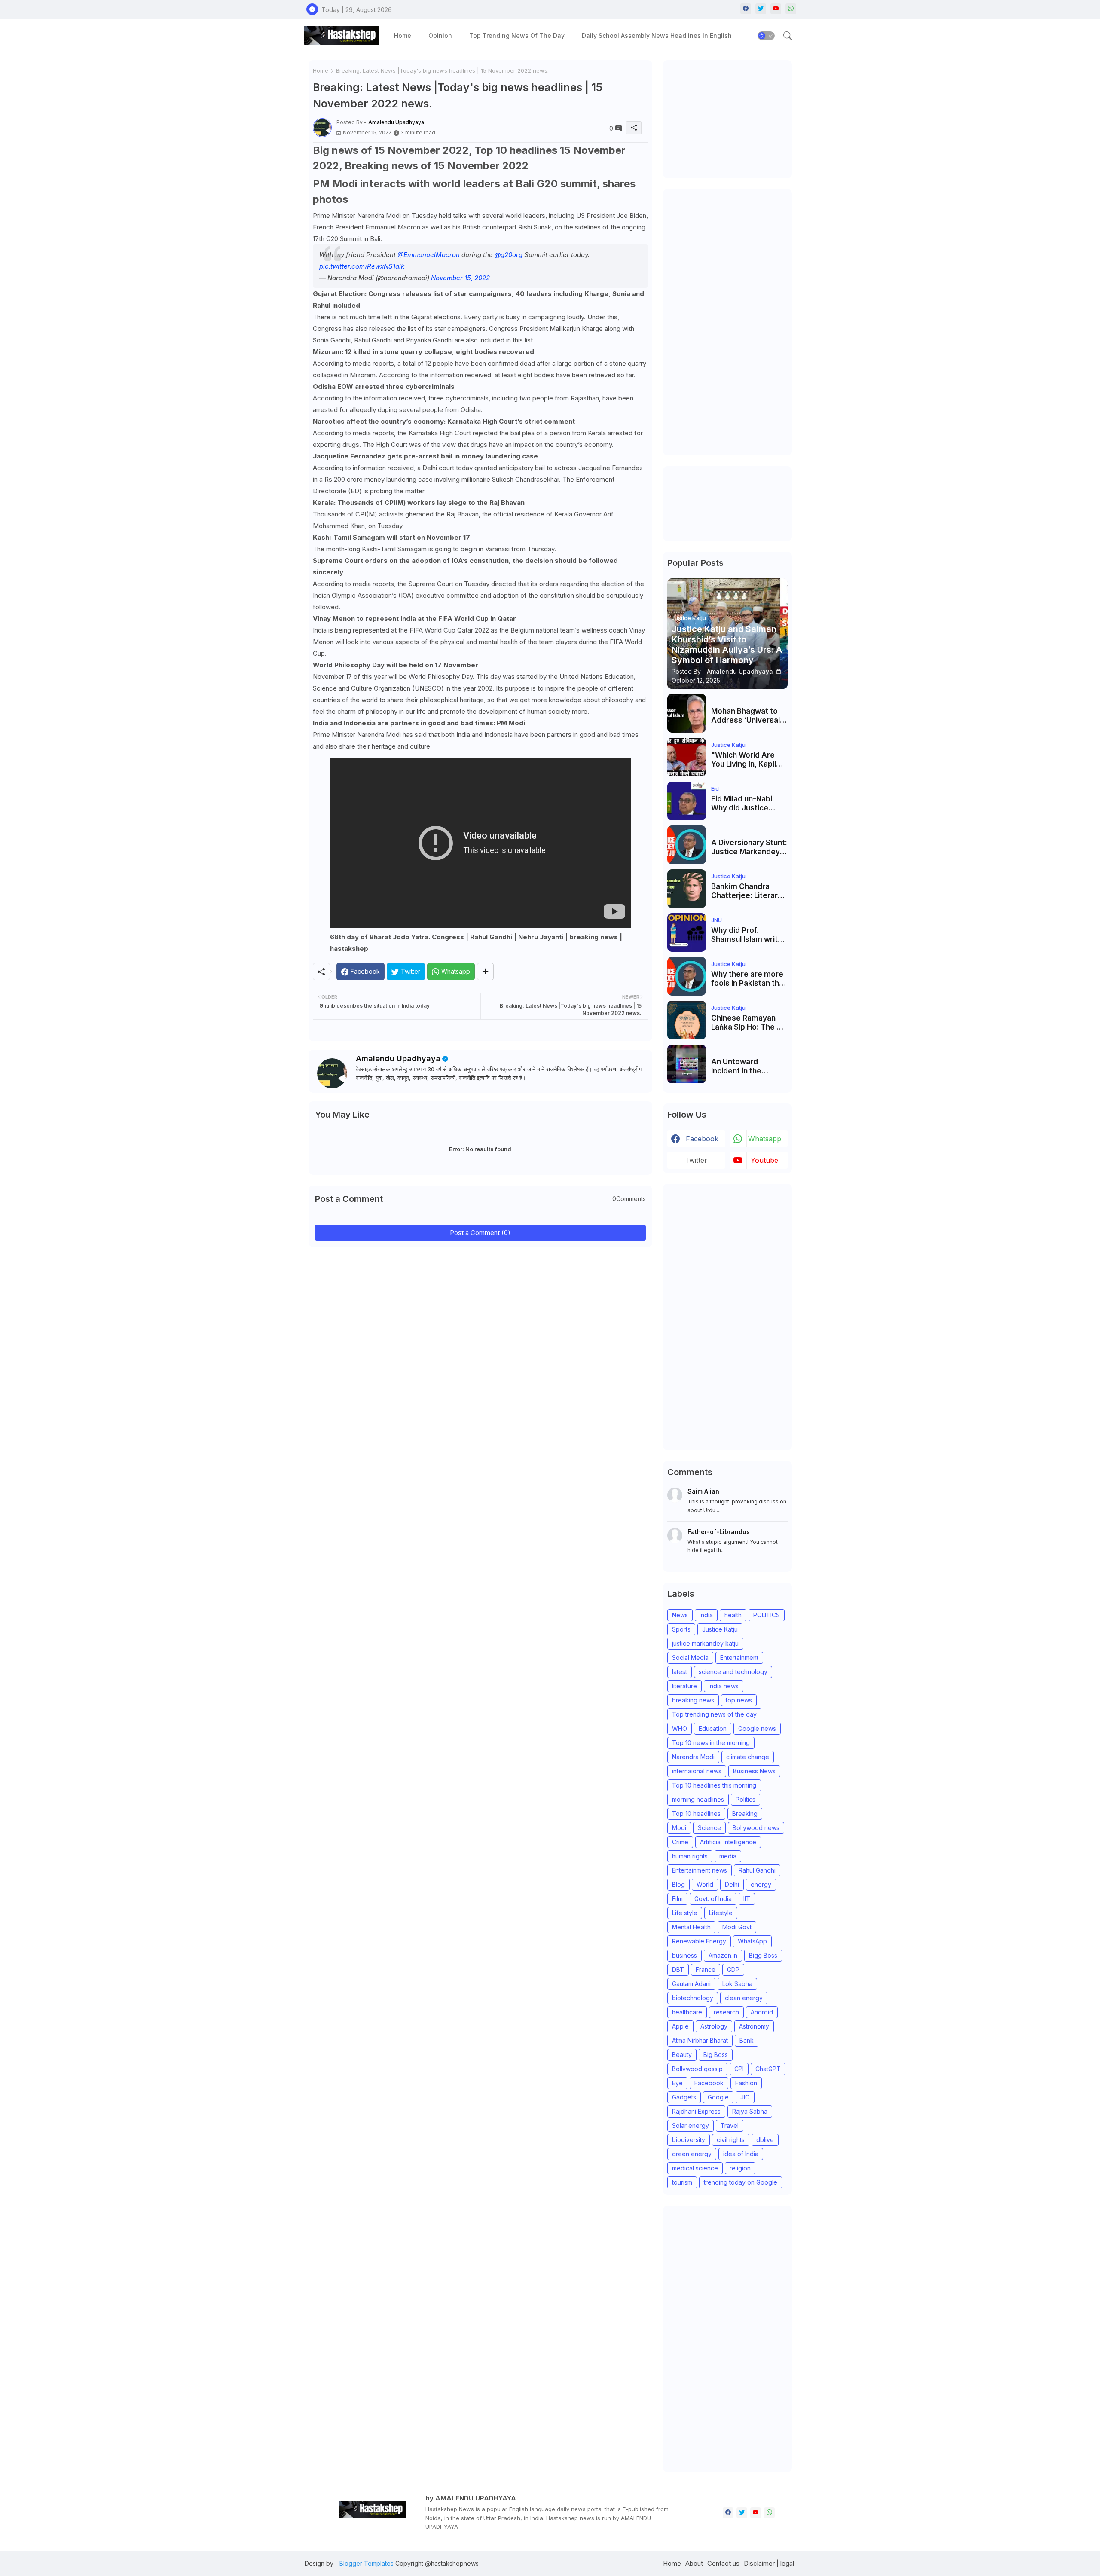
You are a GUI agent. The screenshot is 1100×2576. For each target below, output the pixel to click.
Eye (677, 2083)
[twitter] (761, 9)
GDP (733, 1969)
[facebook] (746, 9)
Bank (747, 2040)
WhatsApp (752, 1941)
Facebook (709, 2083)
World (705, 1884)
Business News (754, 1771)
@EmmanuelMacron (429, 255)
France (706, 1969)
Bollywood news (756, 1828)
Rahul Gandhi (757, 1870)
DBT (678, 1969)
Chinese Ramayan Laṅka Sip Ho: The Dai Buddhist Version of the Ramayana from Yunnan (749, 1022)
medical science (695, 2168)
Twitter (696, 1160)
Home (403, 35)
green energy (692, 2154)
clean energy (744, 1998)
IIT (747, 1899)
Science (709, 1828)
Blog (678, 1884)
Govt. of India (713, 1899)
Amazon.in (723, 1955)
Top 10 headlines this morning (714, 1785)
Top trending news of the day (517, 35)
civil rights (731, 2140)
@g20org (509, 255)
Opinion (440, 35)
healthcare (687, 2012)
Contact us (723, 2563)
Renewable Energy (699, 1941)
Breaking (745, 1814)
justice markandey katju (705, 1643)
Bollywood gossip (697, 2069)
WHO (680, 1728)
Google (718, 2097)
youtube (764, 1160)
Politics (746, 1799)
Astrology (714, 2026)
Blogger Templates (367, 2563)
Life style (685, 1913)
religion (740, 2168)
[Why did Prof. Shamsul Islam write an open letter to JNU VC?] (687, 932)
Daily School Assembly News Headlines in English (657, 35)
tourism (682, 2182)
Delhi (732, 1884)
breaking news (693, 1700)
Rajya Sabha (750, 2111)
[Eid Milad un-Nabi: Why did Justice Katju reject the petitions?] (687, 801)
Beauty (682, 2055)
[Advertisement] (732, 118)
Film (677, 1899)
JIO (745, 2097)
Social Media (690, 1658)
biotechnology (693, 1998)
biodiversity (689, 2140)
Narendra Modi (693, 1757)
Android (762, 2012)
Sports (681, 1629)
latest (680, 1672)
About (694, 2563)
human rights (690, 1856)
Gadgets (684, 2097)
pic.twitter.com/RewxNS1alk (362, 266)
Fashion (746, 2083)
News (680, 1615)
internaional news (697, 1771)
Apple (680, 2026)
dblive (765, 2140)
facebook (702, 1139)
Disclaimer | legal (769, 2563)
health (733, 1615)
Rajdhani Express (696, 2111)
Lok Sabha (737, 1984)
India (706, 1615)
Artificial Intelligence (728, 1842)
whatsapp (765, 1139)
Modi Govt (737, 1927)
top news (739, 1700)
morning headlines (698, 1799)
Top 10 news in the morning (711, 1743)
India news (724, 1686)
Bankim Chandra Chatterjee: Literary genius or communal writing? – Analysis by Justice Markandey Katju (747, 891)
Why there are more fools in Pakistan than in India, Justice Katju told (749, 979)
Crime (680, 1842)
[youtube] (776, 9)
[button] (766, 36)
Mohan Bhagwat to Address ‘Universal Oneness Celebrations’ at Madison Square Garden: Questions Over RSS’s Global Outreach (746, 716)
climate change (748, 1757)
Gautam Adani (691, 1984)
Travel (730, 2125)
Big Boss (716, 2055)
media (728, 1856)
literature (684, 1686)
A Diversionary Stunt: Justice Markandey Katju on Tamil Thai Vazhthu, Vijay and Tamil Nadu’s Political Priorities (749, 847)
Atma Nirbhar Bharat (700, 2040)
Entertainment (739, 1658)
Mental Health (691, 1927)
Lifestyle (721, 1913)
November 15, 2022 (460, 278)
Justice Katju (720, 1629)
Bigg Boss (763, 1955)
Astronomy (754, 2026)
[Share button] (485, 972)
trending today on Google (741, 2182)
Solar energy (691, 2125)
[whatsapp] (791, 9)
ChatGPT (768, 2069)
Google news (757, 1728)
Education (713, 1728)
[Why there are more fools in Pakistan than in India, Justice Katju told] (687, 976)
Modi (679, 1828)
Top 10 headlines (696, 1814)
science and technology (733, 1672)
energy (761, 1884)
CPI (739, 2069)
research (726, 2012)
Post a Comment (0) (480, 1233)
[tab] (403, 35)
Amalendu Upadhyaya (398, 1059)
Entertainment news (700, 1870)
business (684, 1955)
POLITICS (767, 1615)
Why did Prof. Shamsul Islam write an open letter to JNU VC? (749, 935)
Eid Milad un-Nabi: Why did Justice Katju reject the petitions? (743, 803)
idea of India (741, 2154)
